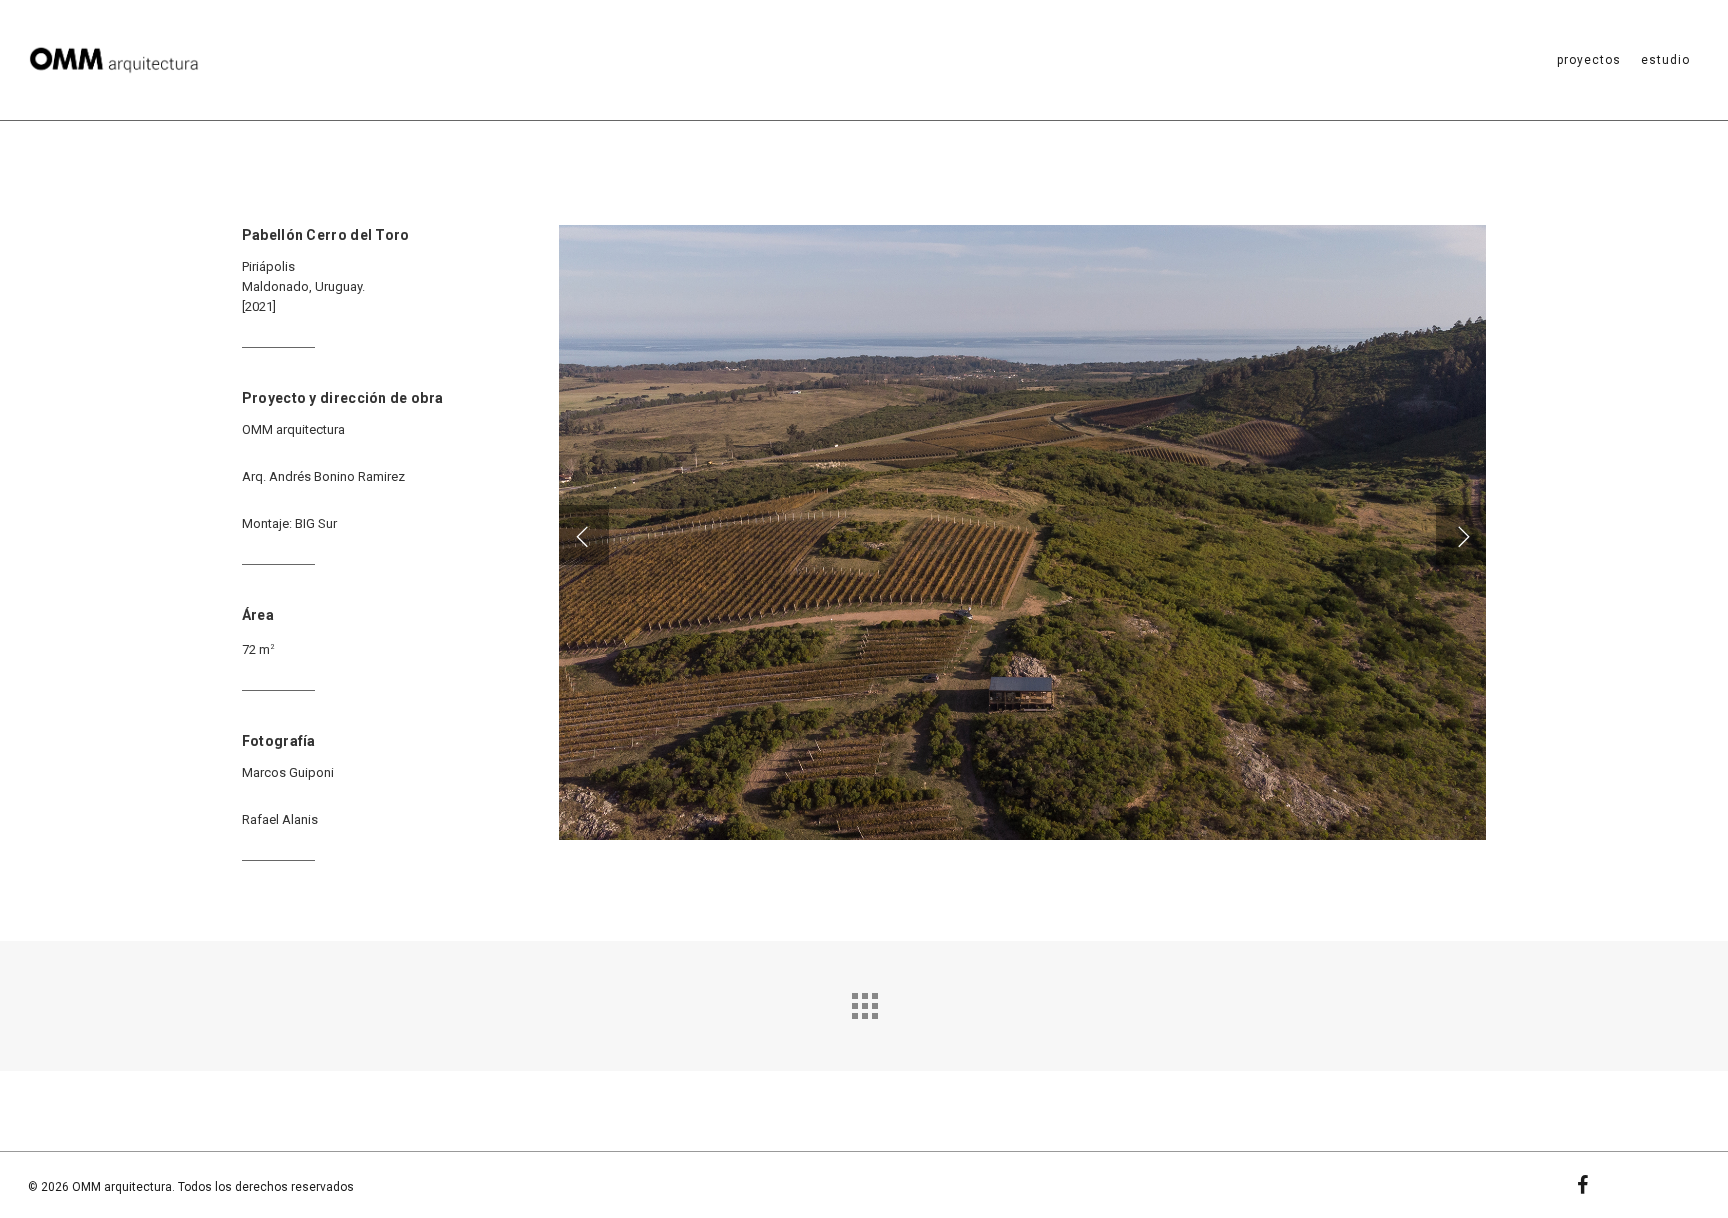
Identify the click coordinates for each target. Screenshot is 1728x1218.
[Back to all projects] (864, 1001)
